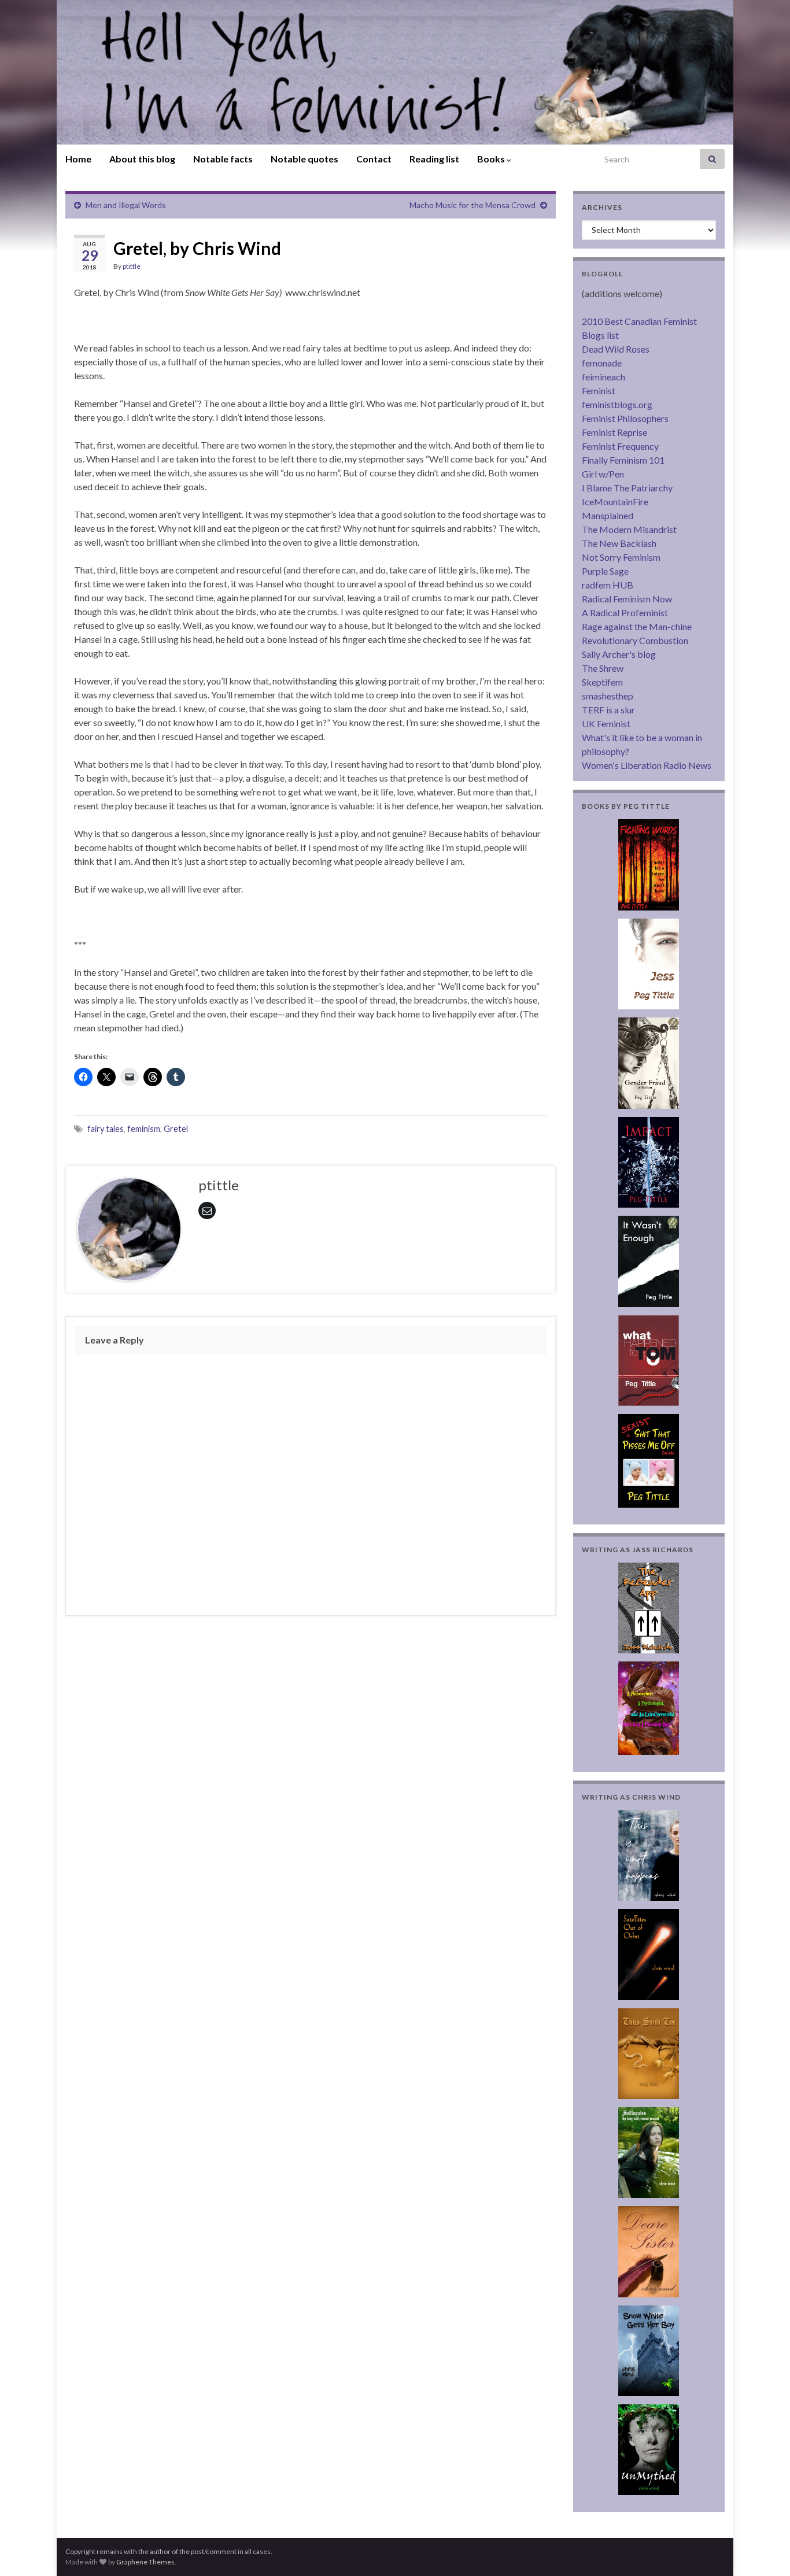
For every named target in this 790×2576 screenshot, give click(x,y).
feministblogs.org (617, 404)
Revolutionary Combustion (635, 640)
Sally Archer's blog (619, 654)
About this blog (142, 159)
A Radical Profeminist (625, 612)
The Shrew (603, 668)
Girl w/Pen (603, 474)
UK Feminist (606, 723)
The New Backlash (619, 543)
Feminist (599, 391)
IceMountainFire (615, 501)
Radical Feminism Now (627, 599)
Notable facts (223, 159)
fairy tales (106, 1129)
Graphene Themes (145, 2562)
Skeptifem (602, 682)
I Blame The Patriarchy (627, 488)
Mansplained (608, 515)
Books (492, 159)
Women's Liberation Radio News (647, 765)
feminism (144, 1129)
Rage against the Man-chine (637, 626)
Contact (374, 159)
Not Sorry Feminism (621, 557)
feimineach (603, 377)
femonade (602, 363)
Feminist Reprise (614, 432)
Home (78, 159)
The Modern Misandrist (629, 529)
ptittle (132, 266)
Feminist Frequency (620, 446)
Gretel (176, 1129)
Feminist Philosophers (625, 418)
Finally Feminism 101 (623, 460)
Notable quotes (304, 159)
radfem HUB (608, 585)
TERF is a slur (608, 710)
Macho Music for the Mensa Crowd (472, 205)
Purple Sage (605, 571)
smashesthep (608, 696)
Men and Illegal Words (126, 205)
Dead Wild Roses (616, 349)
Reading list (434, 159)
